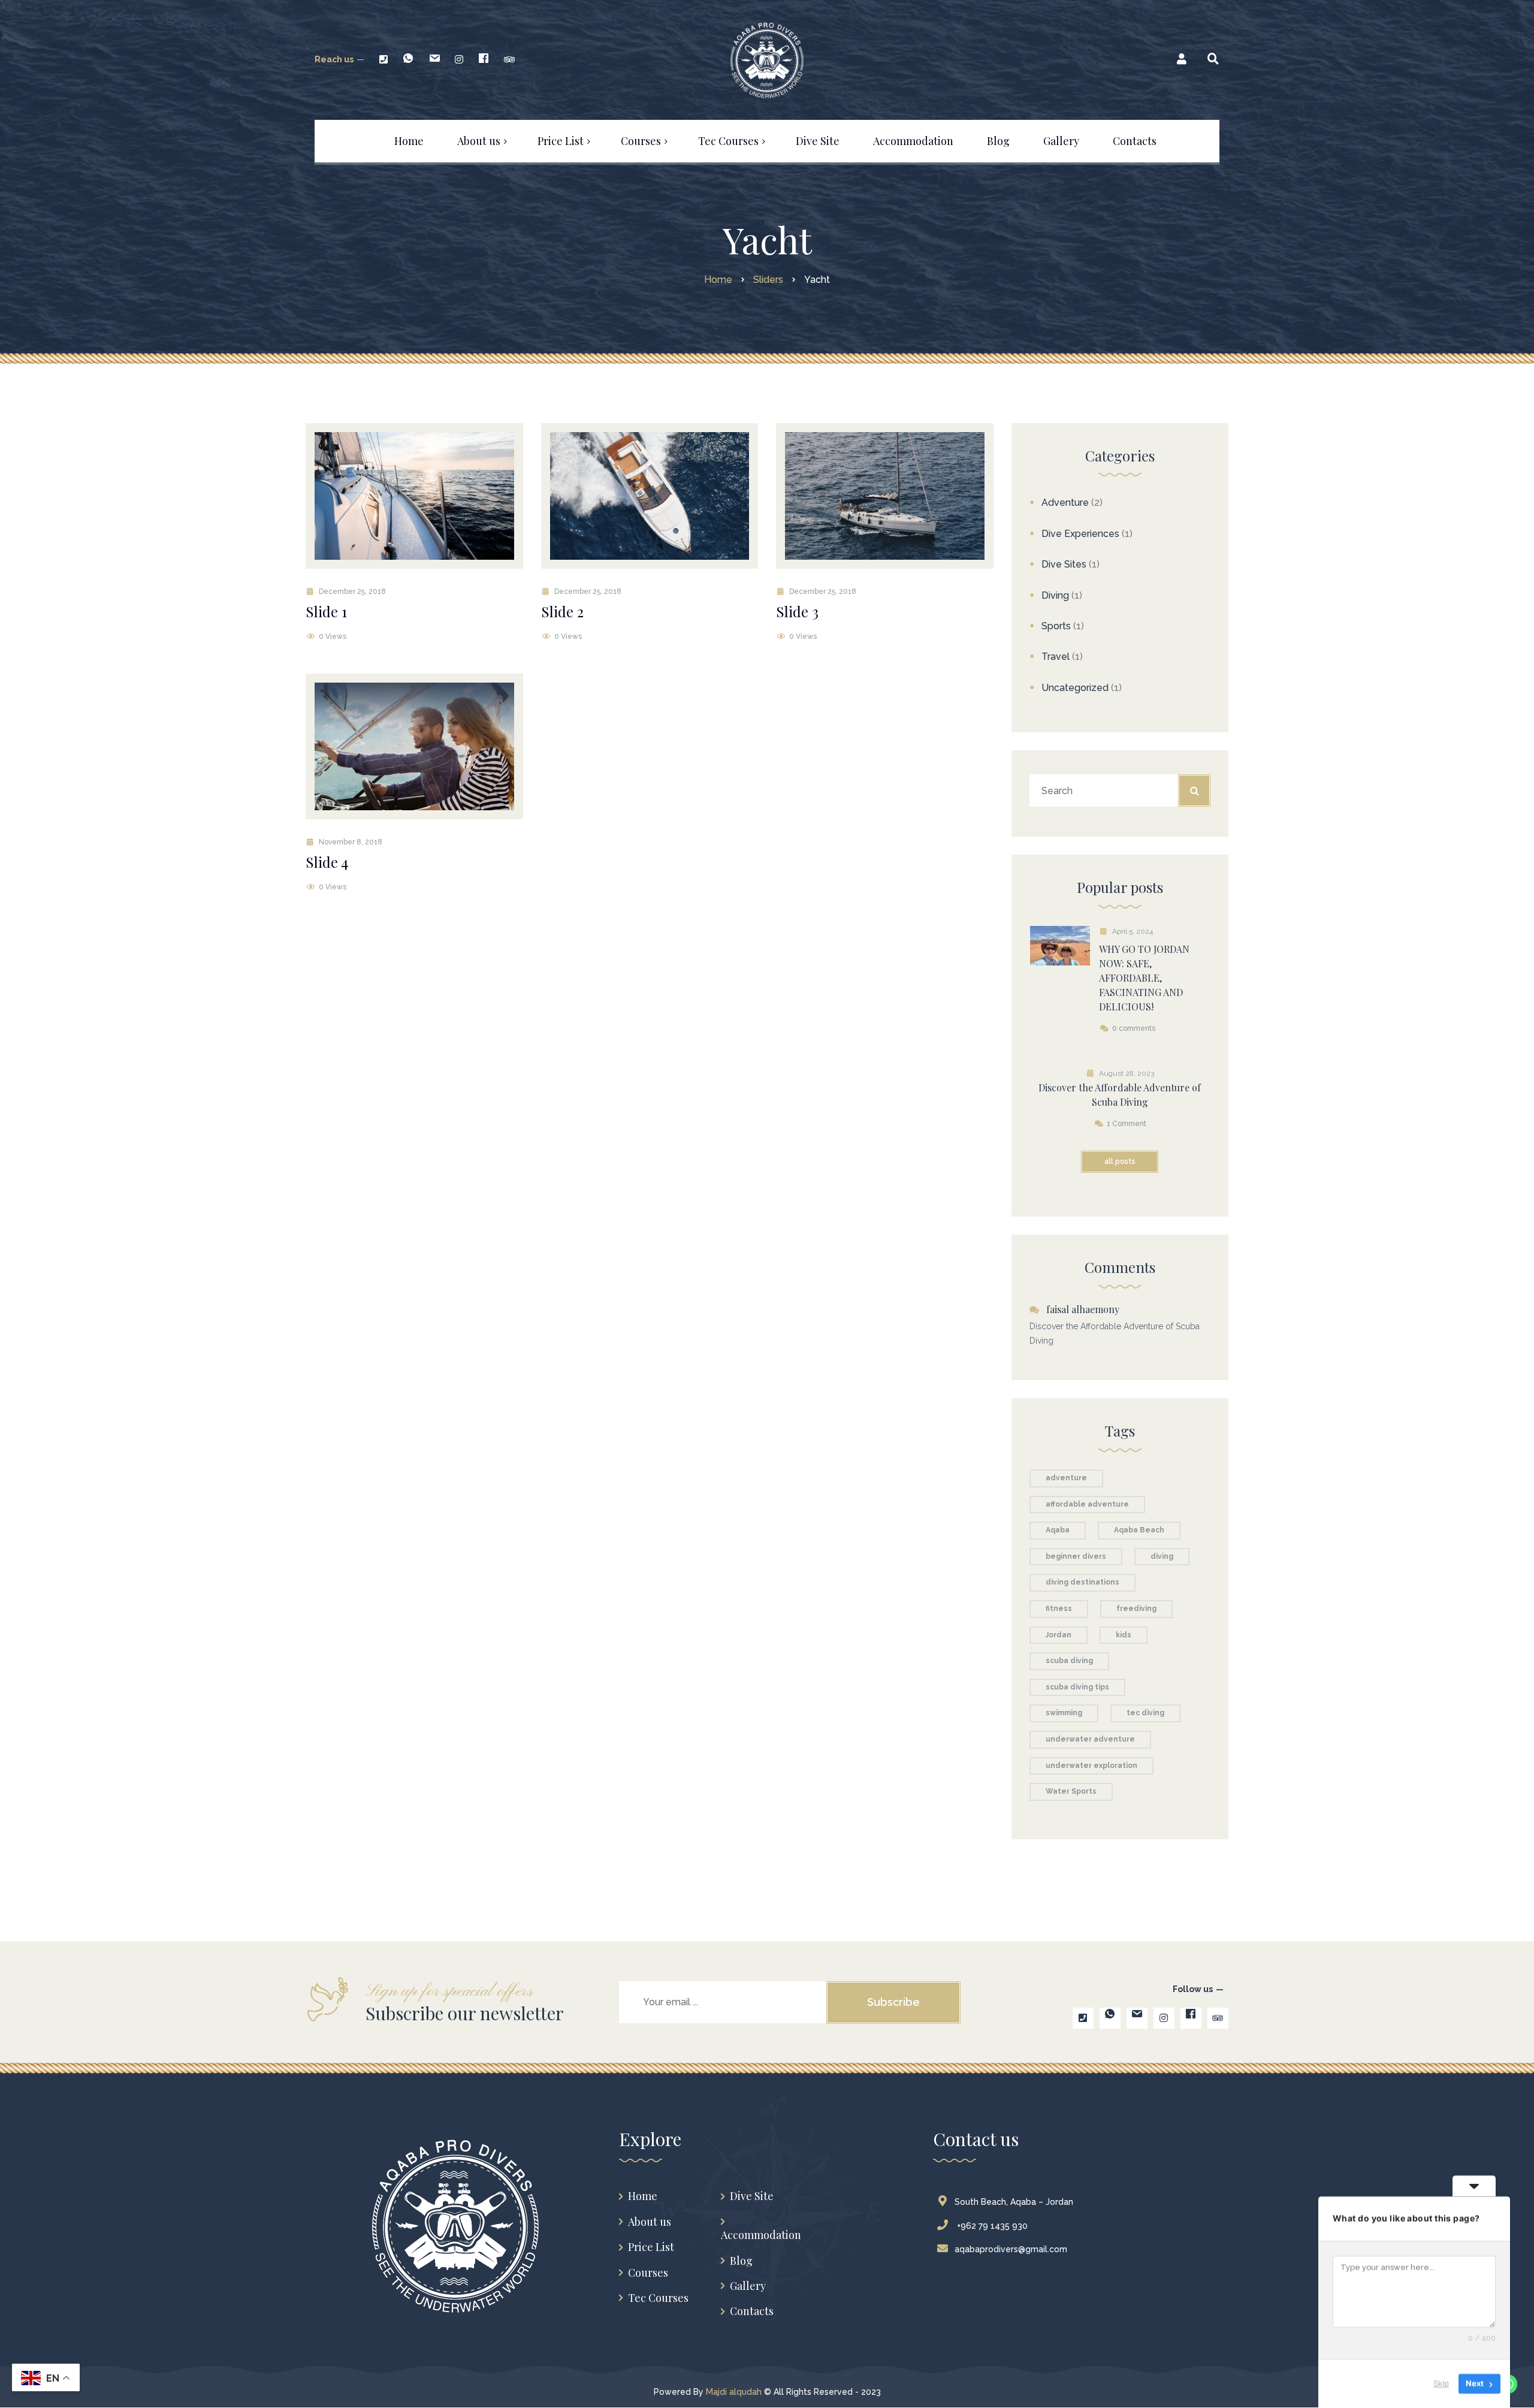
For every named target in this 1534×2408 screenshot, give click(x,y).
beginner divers (1076, 1556)
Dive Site (752, 2196)
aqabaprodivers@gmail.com (1011, 2249)
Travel (1056, 657)
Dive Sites (1064, 564)
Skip (1441, 2383)
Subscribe (893, 2002)
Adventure (1065, 503)
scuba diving (1069, 1661)
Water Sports (1071, 1791)
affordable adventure (1087, 1504)
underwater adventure (1090, 1739)
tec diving (1145, 1713)
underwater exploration (1091, 1766)
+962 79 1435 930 (991, 2226)
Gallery (748, 2286)
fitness (1059, 1609)
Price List (651, 2247)
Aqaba (1058, 1530)
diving (1162, 1556)
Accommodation (761, 2235)
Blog (741, 2261)
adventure (1066, 1478)
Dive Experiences (1080, 534)
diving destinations (1082, 1582)
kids (1124, 1635)
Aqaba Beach (1139, 1530)
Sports (1056, 626)
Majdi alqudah (734, 2392)
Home (643, 2196)
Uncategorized (1075, 688)
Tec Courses (658, 2298)
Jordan (1059, 1635)
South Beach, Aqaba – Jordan (1014, 2202)
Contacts (752, 2311)
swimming (1064, 1713)
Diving (1055, 595)
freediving (1136, 1609)
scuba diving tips (1077, 1687)
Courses (648, 2273)
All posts (1120, 1161)
